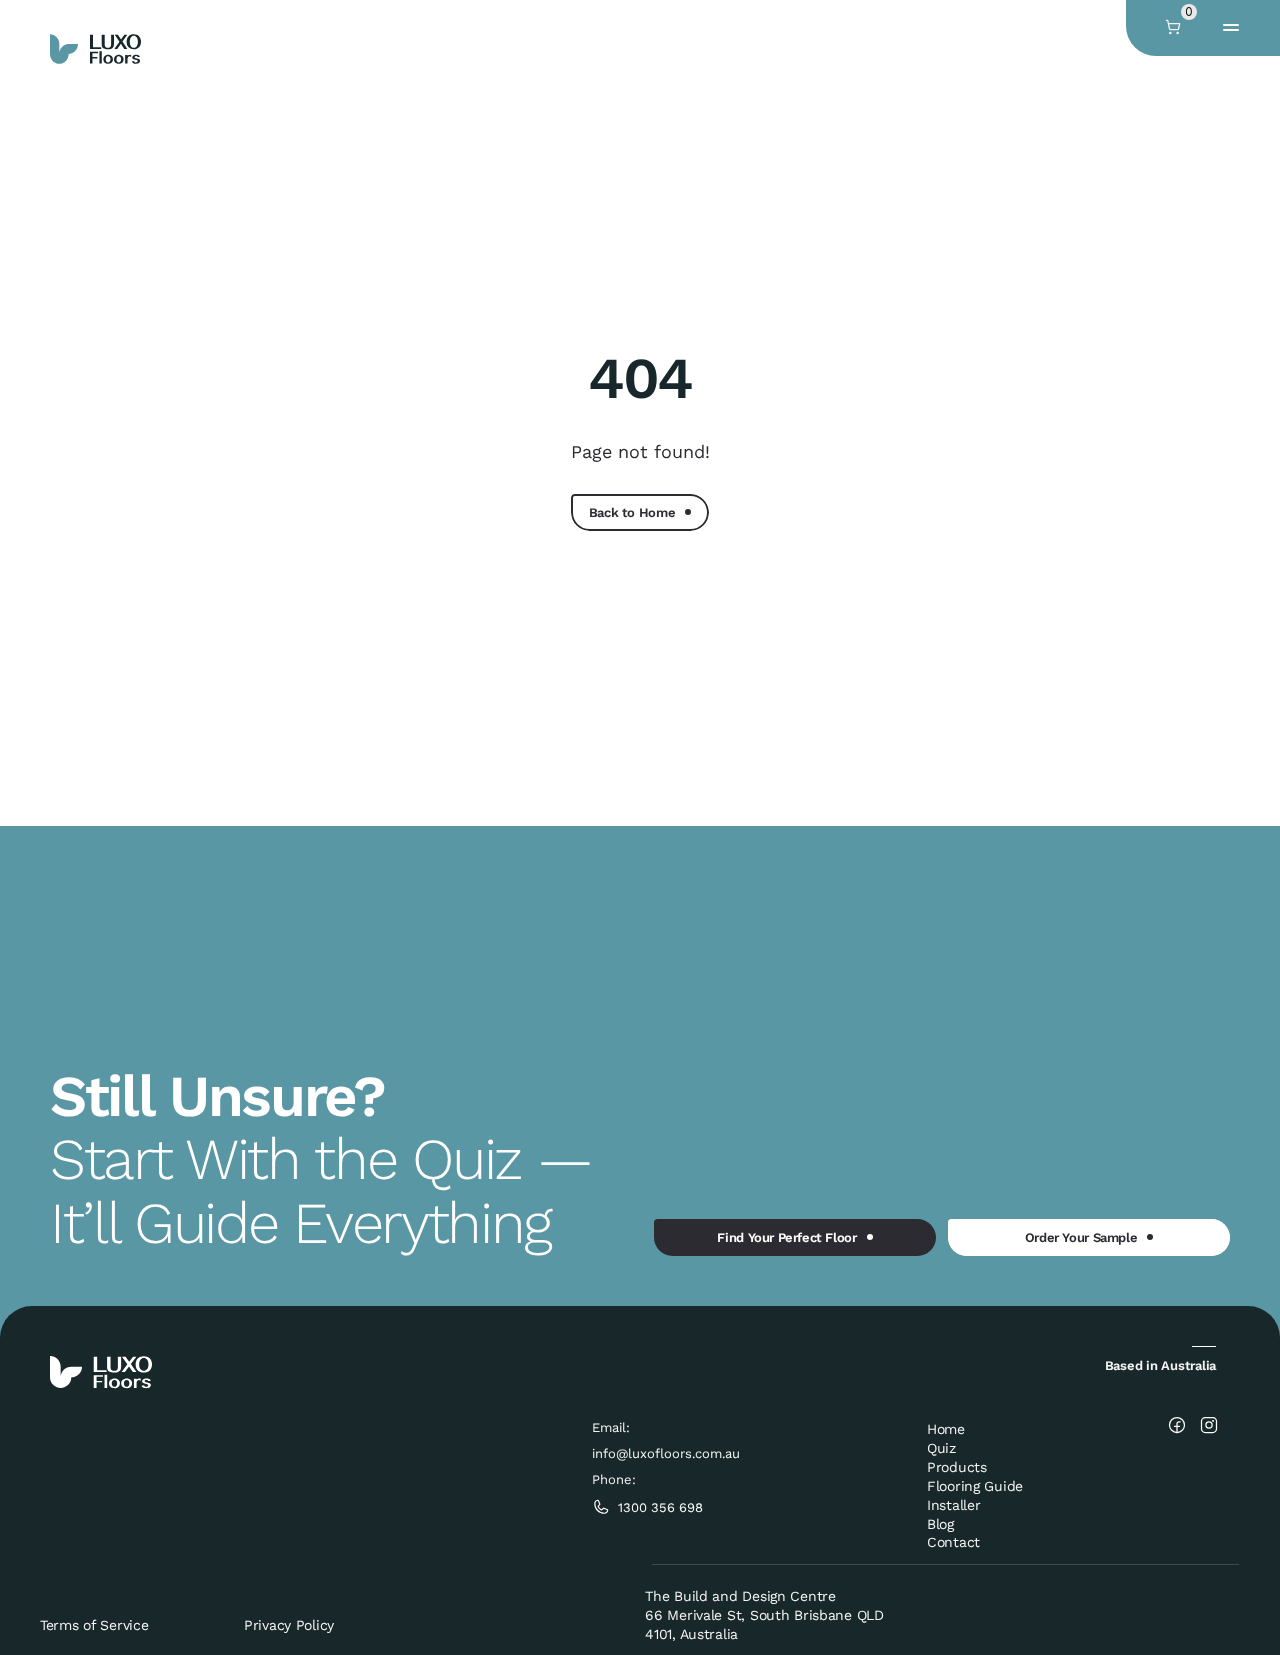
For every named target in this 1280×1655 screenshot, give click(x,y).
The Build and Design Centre (740, 1596)
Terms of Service (94, 1625)
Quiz (941, 1448)
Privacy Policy (289, 1625)
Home (946, 1429)
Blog (940, 1524)
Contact (953, 1542)
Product (953, 1467)
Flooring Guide (975, 1486)
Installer (953, 1505)
